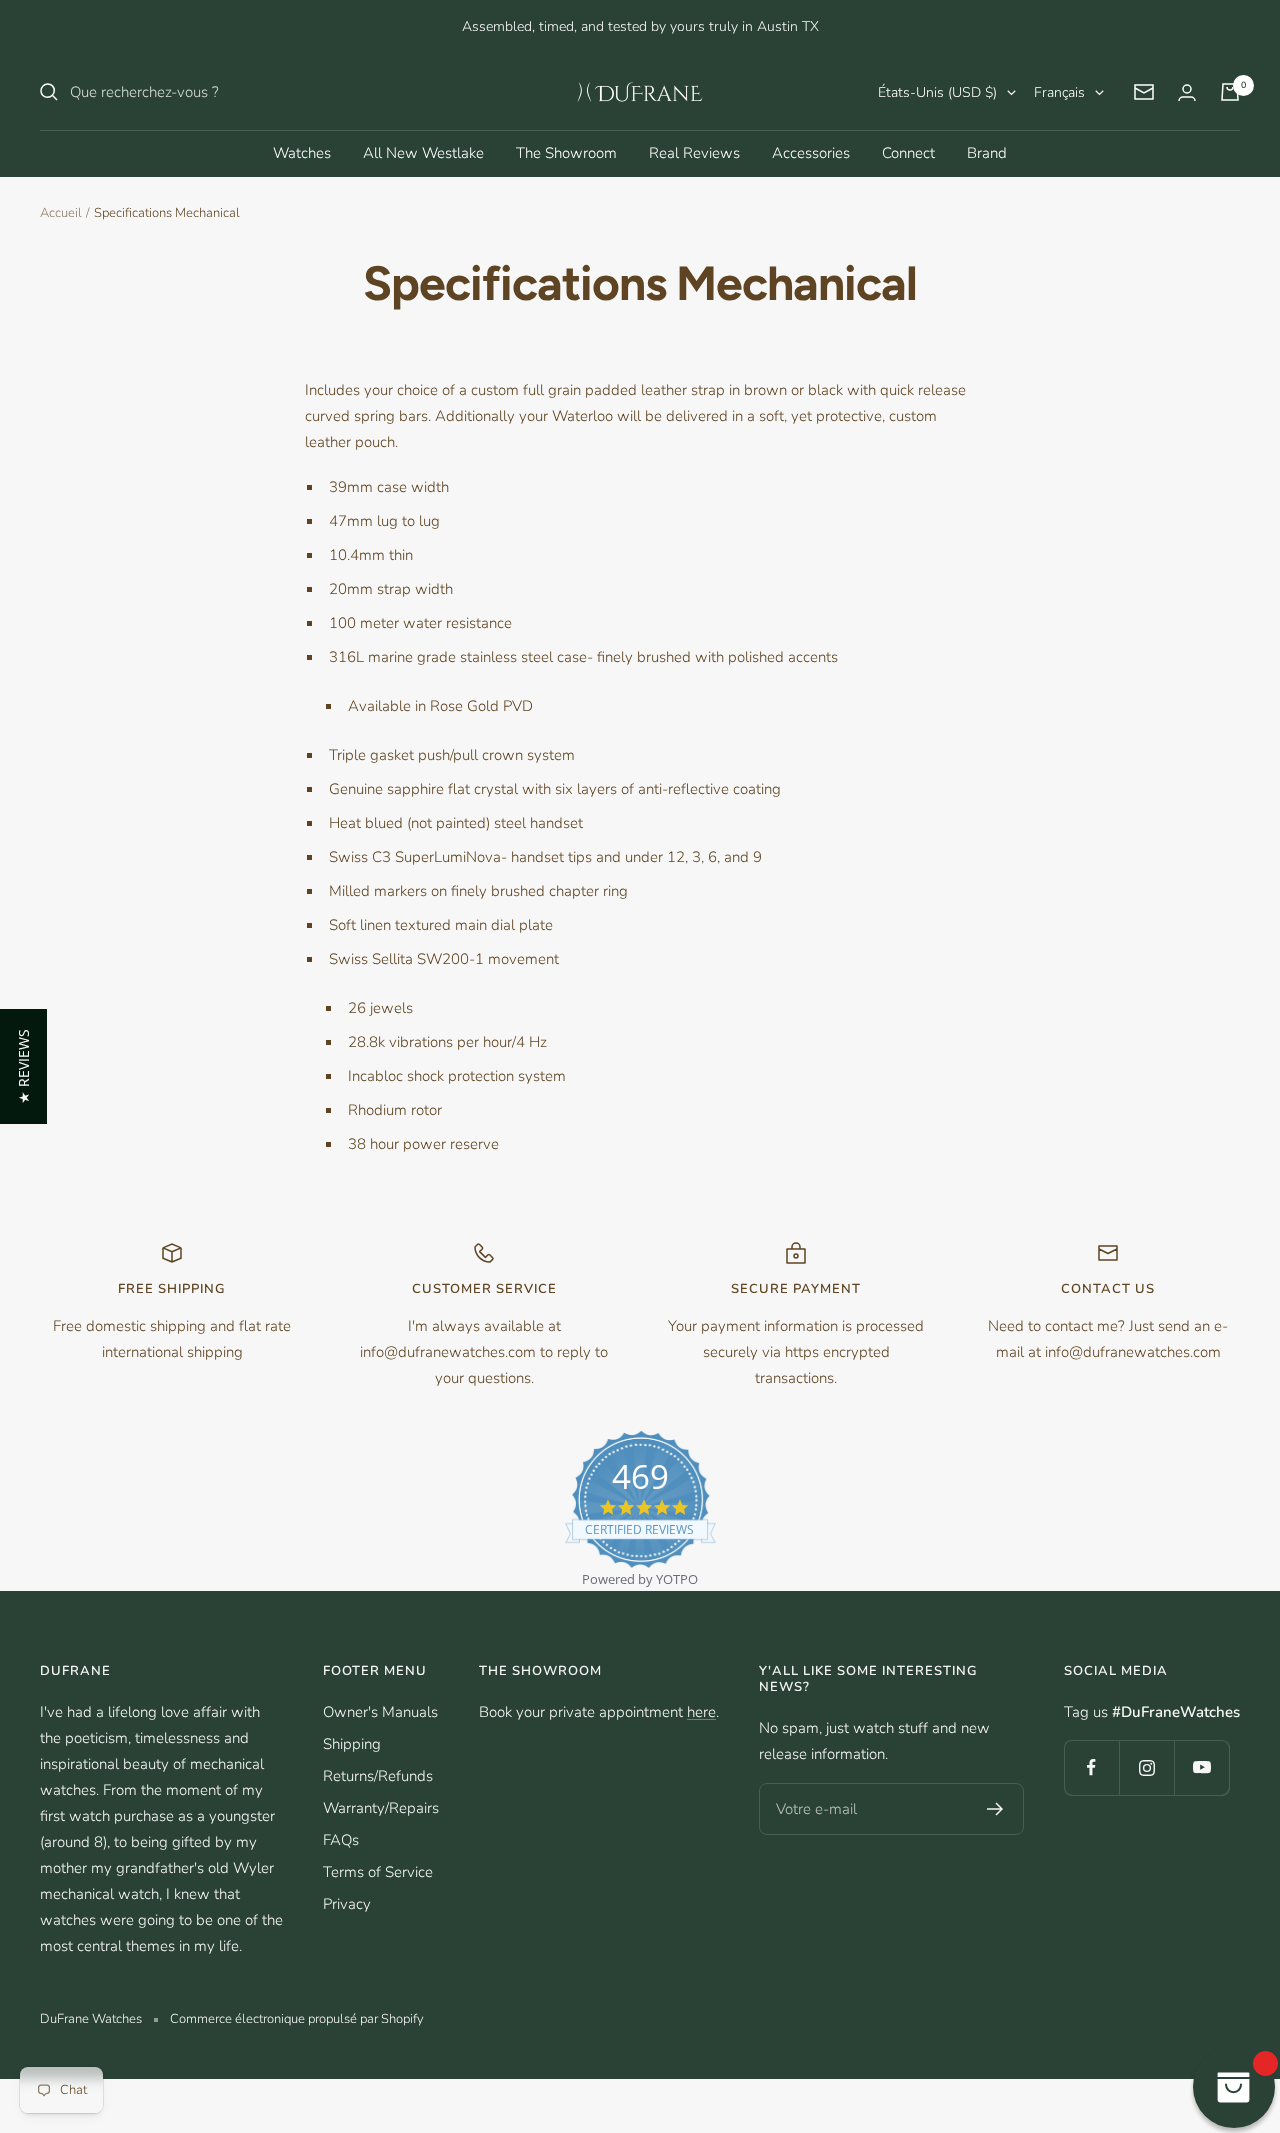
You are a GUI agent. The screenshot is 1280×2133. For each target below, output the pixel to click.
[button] (23, 1066)
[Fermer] (859, 789)
